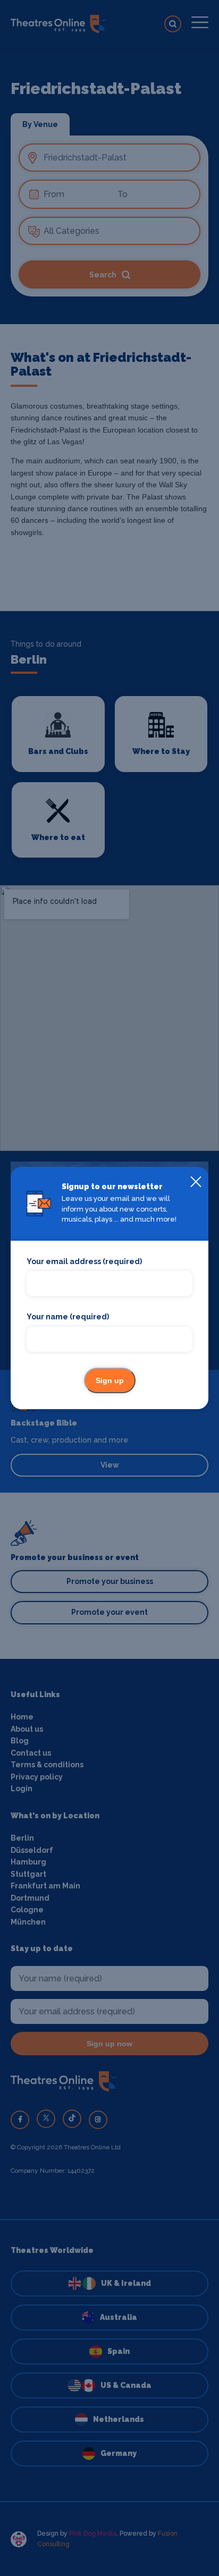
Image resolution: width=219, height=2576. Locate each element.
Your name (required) (68, 1317)
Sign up (110, 1380)
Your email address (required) (84, 1261)
